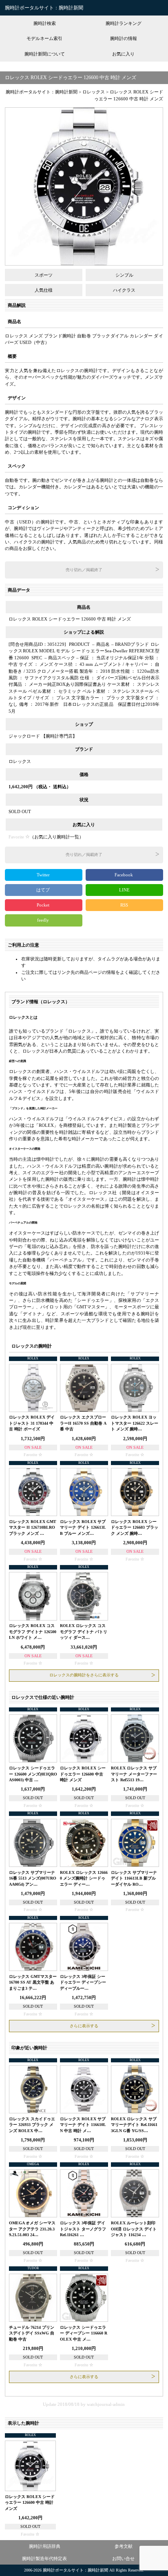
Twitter (44, 875)
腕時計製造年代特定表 (44, 2558)
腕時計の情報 (124, 38)
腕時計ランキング (124, 23)
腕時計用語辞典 (45, 2546)
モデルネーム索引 (44, 38)
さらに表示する (84, 2026)
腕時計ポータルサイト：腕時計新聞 (44, 8)
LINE (124, 890)
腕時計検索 (45, 23)
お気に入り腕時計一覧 (57, 837)
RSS (124, 905)
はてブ (44, 890)
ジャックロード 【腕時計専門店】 (43, 736)
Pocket (44, 905)
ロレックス (20, 761)
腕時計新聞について (45, 54)
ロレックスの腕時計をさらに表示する (84, 1675)
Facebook (124, 875)
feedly (44, 920)
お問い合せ (123, 2558)
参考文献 (124, 2546)
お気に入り (123, 54)
